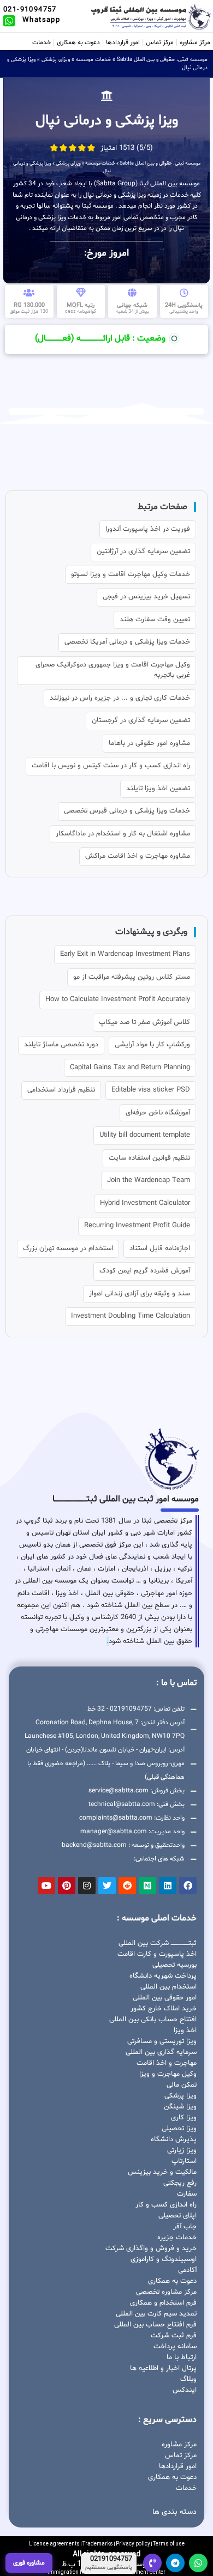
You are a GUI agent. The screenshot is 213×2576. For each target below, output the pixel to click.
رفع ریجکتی (180, 2183)
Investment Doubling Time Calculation (131, 1316)
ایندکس (185, 2390)
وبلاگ (188, 2379)
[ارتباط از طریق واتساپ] (198, 2563)
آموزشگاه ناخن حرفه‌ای (158, 1113)
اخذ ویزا (185, 2031)
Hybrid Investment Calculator (145, 1203)
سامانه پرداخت (175, 2347)
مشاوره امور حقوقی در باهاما (149, 743)
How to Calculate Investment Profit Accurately (118, 999)
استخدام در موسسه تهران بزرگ (68, 1248)
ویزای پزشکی (56, 60)
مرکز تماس (160, 43)
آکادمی (187, 2270)
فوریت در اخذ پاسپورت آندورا (148, 529)
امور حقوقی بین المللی (165, 1998)
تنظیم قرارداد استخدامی (61, 1090)
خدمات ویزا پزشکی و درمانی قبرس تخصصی (127, 811)
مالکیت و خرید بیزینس (162, 2172)
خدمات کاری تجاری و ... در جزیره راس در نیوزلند (120, 698)
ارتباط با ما (182, 2357)
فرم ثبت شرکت (174, 2336)
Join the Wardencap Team (149, 1180)
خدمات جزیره (177, 2238)
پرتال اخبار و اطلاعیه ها (163, 2368)
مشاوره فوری (29, 2563)
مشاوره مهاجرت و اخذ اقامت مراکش (138, 856)
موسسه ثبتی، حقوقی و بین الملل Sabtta (162, 60)
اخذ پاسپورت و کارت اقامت (157, 1954)
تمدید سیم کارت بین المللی (156, 2314)
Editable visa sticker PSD (151, 1090)
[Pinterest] (67, 1886)
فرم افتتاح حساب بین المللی (155, 2325)
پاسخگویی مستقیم (109, 2568)
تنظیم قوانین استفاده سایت (149, 1158)
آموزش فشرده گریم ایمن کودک (145, 1271)
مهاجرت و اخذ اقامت (167, 2063)
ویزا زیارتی (182, 2150)
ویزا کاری (184, 2118)
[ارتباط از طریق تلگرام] (175, 2563)
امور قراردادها (123, 43)
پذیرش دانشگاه (174, 2139)
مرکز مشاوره (195, 43)
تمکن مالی (182, 2085)
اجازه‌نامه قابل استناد (160, 1248)
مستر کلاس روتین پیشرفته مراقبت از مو (132, 977)
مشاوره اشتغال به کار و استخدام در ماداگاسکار (123, 834)
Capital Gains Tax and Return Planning (130, 1068)
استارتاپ (184, 2161)
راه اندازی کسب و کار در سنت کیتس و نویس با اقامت (111, 766)
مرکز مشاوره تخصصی (166, 2292)
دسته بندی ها (174, 2512)
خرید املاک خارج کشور (164, 2009)
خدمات (42, 43)
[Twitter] (107, 1886)
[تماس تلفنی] (152, 2563)
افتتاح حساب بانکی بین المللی (153, 2020)
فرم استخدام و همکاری (163, 2303)
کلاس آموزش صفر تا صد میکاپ (144, 1022)
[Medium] (147, 1886)
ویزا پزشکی (181, 2096)
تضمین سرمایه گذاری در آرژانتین (143, 551)
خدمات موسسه (93, 60)
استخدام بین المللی (168, 1987)
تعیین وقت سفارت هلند (155, 620)
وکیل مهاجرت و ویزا (168, 2074)
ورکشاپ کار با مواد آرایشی (152, 1045)
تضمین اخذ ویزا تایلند (158, 789)
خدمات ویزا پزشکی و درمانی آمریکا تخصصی (127, 642)
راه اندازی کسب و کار (166, 2205)
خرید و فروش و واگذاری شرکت (151, 2248)
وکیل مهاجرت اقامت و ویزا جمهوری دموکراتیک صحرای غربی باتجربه (113, 670)
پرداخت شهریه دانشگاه (163, 1976)
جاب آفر (185, 2227)
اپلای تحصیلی (177, 2216)
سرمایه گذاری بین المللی (161, 2052)
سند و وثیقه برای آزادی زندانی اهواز (140, 1294)
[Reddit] (127, 1886)
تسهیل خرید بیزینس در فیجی (146, 597)
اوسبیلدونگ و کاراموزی (164, 2259)
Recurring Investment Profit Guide (137, 1226)
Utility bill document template (145, 1135)
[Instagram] (87, 1886)
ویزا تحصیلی (179, 2129)
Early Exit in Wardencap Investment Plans (125, 954)
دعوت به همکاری (78, 43)
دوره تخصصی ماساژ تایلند (61, 1045)
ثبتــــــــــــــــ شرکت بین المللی (158, 1943)
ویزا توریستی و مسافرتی (162, 2041)
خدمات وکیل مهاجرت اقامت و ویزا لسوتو (131, 574)
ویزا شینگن (180, 2107)
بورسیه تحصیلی (174, 1965)
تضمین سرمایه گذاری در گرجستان (141, 720)
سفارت (187, 2194)
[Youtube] (46, 1886)
